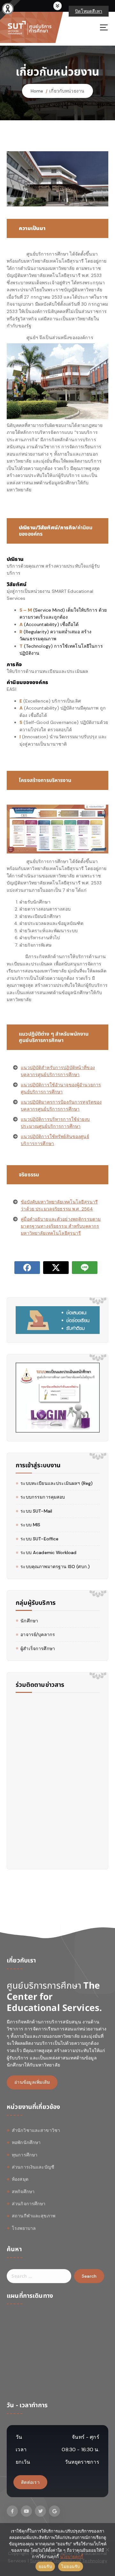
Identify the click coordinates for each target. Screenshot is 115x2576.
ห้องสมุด (20, 2179)
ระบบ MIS (30, 1525)
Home (37, 91)
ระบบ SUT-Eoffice (39, 1539)
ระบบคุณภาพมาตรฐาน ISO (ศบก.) (55, 1567)
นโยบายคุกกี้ (72, 2557)
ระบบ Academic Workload (48, 1552)
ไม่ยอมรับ (71, 2566)
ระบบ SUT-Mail (36, 1511)
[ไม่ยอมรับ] (107, 2550)
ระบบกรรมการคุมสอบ (43, 1497)
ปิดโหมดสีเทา (89, 11)
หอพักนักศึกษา (26, 2142)
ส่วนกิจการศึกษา (29, 2204)
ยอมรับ (45, 2566)
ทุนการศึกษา (25, 2155)
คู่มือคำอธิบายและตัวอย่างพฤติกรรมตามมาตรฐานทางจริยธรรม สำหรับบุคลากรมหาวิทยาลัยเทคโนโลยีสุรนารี (61, 1226)
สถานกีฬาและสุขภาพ (34, 2216)
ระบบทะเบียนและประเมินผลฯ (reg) (57, 1483)
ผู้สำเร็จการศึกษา (38, 1649)
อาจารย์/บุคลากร (38, 1634)
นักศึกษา (29, 1621)
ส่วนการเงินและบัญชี (33, 2167)
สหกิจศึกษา (23, 2192)
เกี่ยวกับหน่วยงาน (67, 91)
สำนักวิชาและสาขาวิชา (36, 2130)
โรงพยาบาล (24, 2228)
